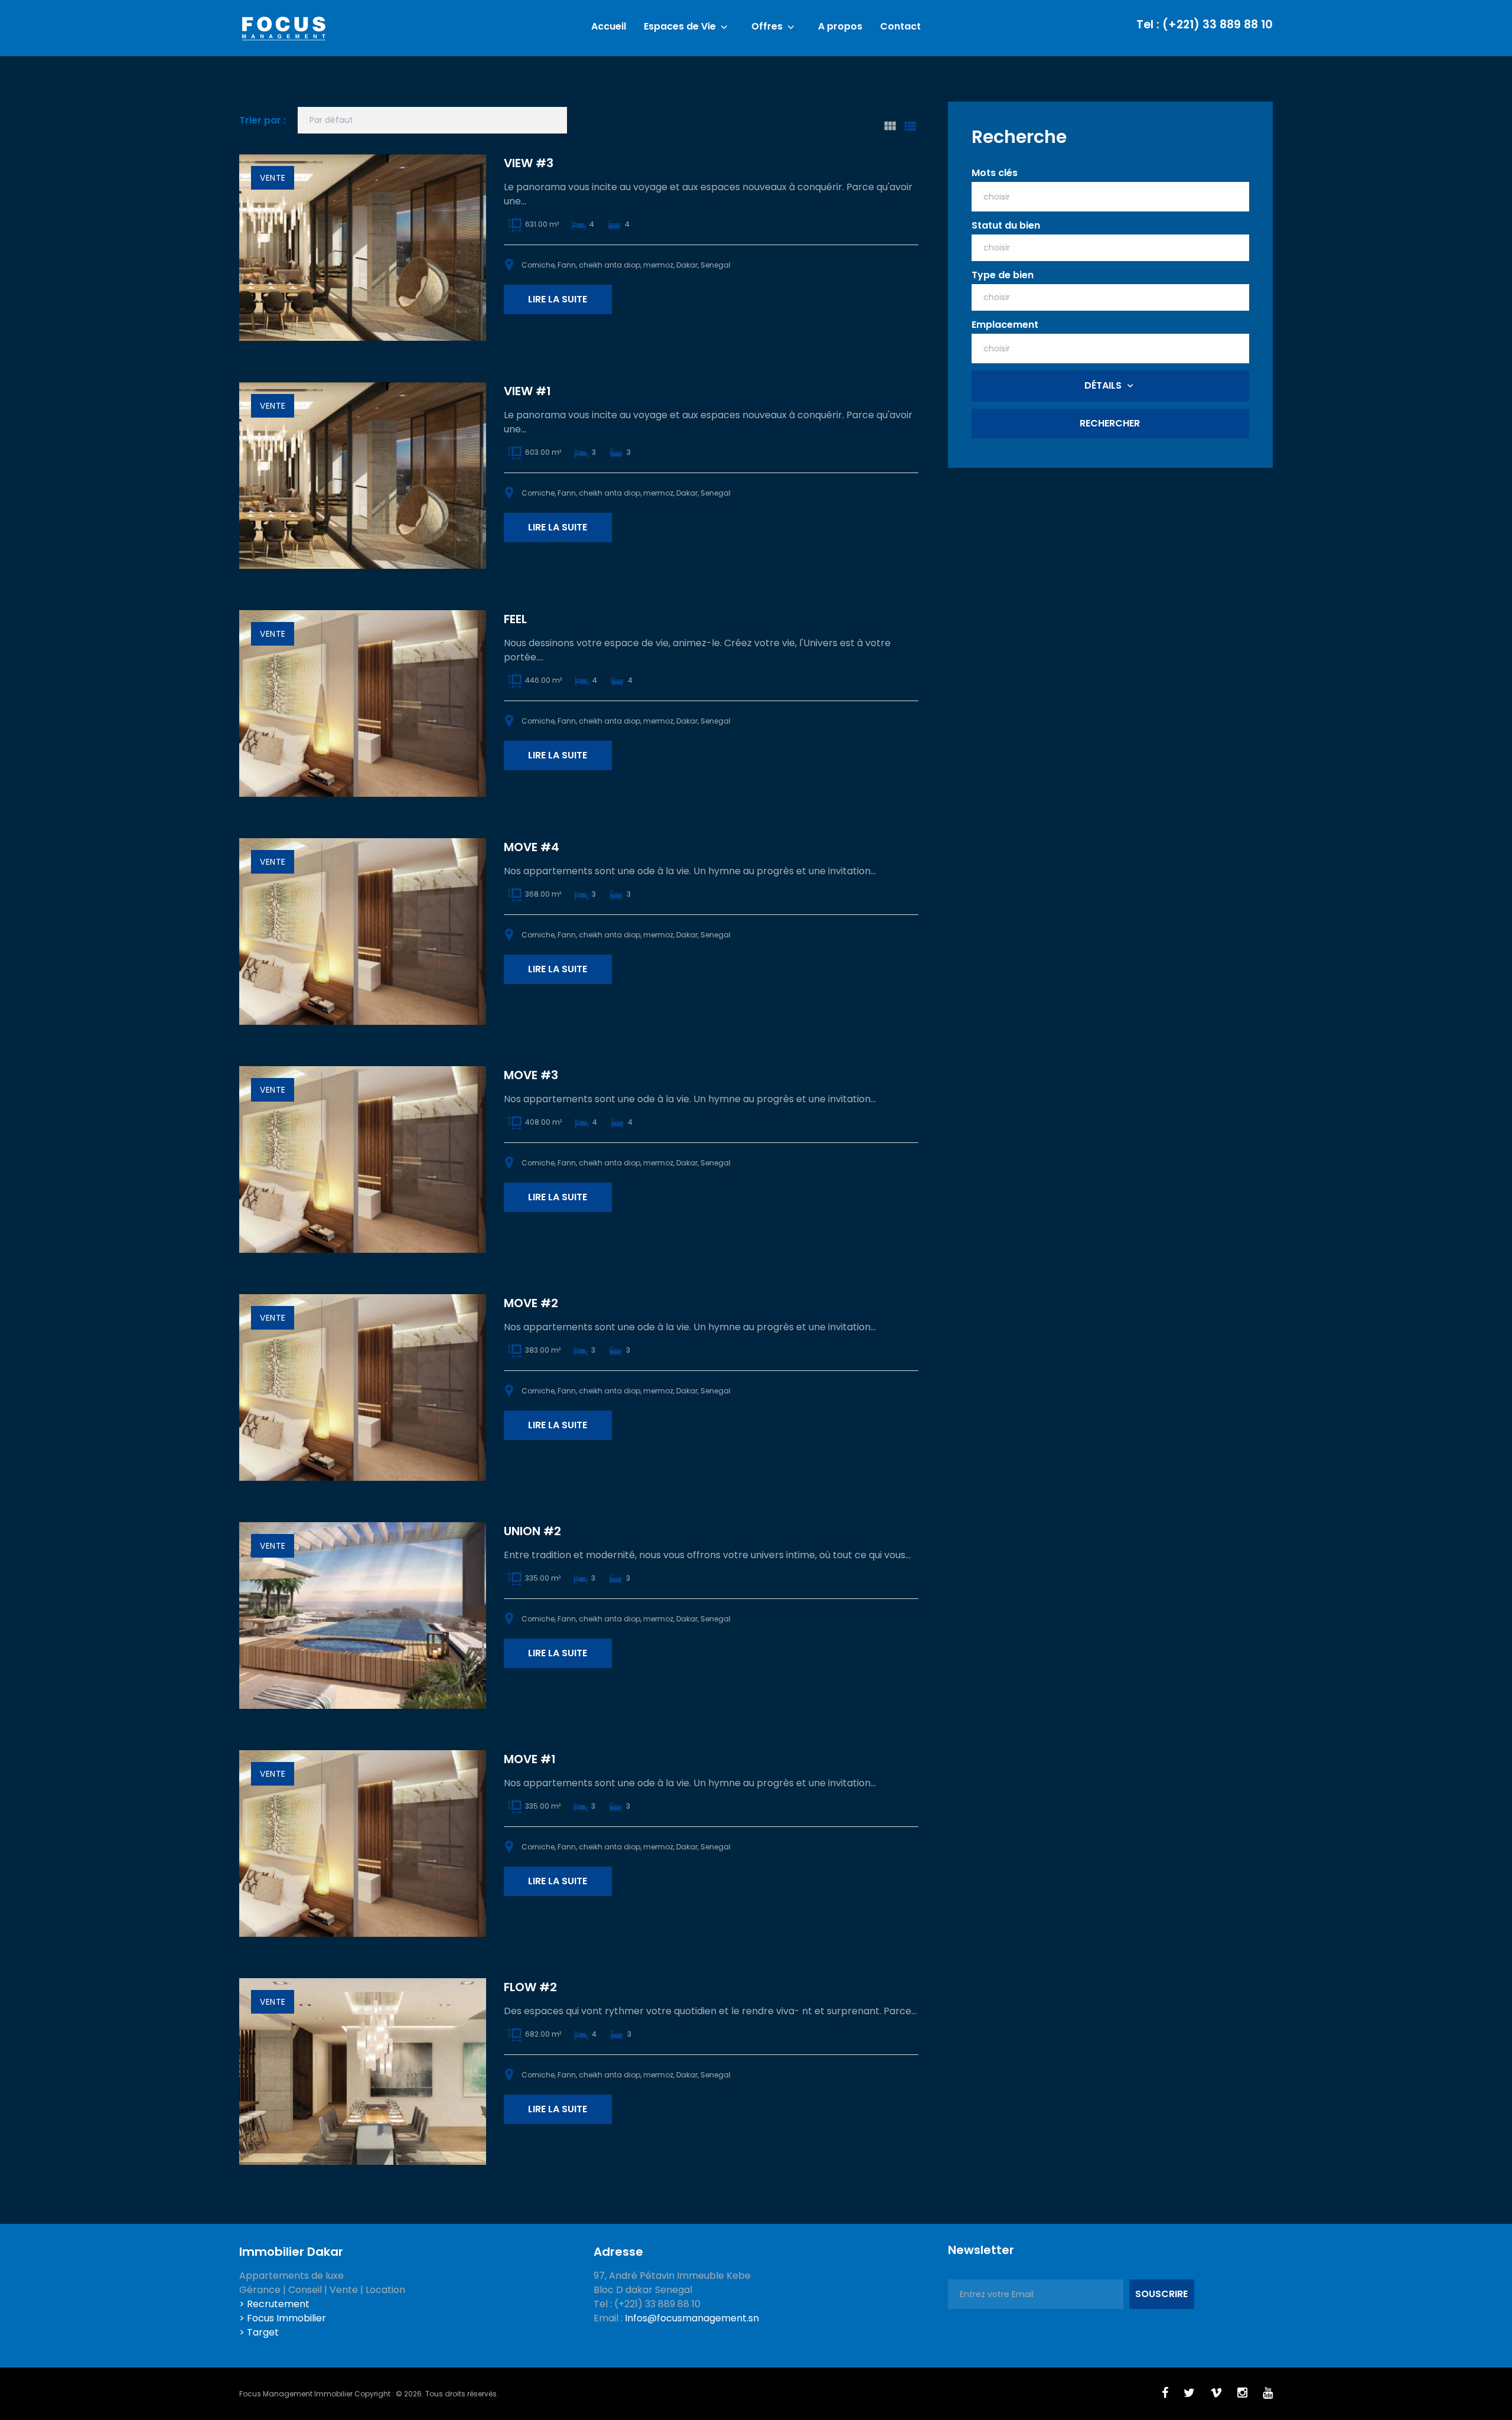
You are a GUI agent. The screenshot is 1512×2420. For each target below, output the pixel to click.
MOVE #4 (532, 847)
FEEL (515, 619)
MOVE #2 (531, 1303)
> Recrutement (274, 2304)
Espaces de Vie (680, 27)
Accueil (609, 27)
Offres (767, 27)
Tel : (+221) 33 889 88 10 (1205, 25)
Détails (1103, 385)
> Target (259, 2332)
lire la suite (558, 299)
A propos (840, 27)
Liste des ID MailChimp (910, 126)
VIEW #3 (529, 163)
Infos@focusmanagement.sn (692, 2318)
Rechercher (1110, 423)
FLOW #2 (530, 1987)
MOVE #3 (531, 1075)
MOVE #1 (530, 1759)
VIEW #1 (527, 391)
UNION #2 (532, 1531)
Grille (889, 126)
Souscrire (1161, 2294)
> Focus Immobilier (283, 2318)
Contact (900, 27)
